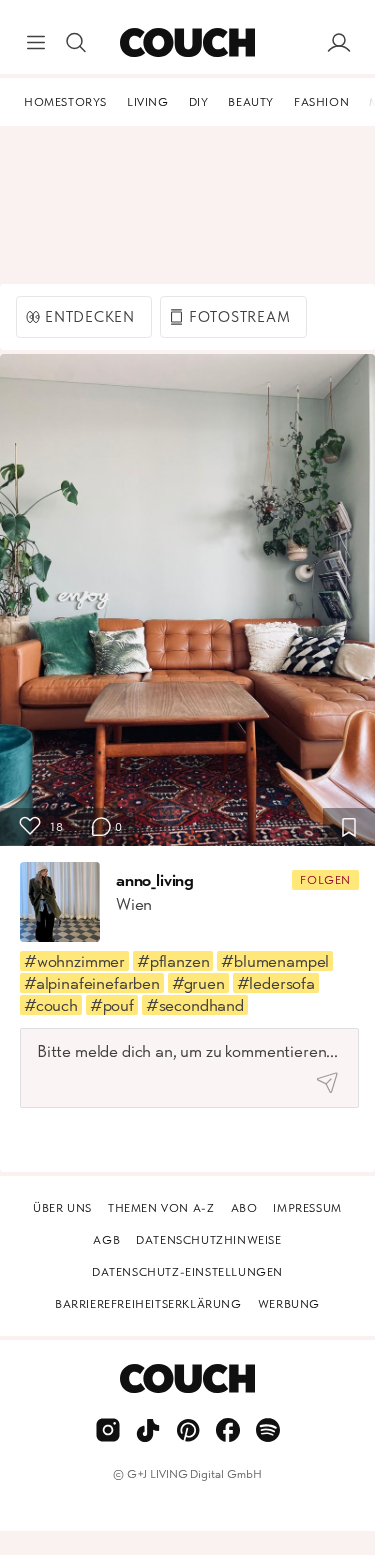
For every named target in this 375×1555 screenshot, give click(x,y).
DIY (199, 102)
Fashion (321, 102)
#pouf (112, 1005)
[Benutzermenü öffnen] (339, 43)
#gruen (198, 983)
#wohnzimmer (74, 961)
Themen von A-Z (161, 1208)
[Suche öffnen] (76, 43)
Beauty (251, 102)
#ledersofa (276, 983)
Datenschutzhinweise (208, 1240)
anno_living (155, 880)
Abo (244, 1208)
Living (148, 102)
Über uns (62, 1208)
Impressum (307, 1208)
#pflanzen (173, 961)
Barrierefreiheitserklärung (148, 1304)
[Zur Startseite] (187, 43)
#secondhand (195, 1005)
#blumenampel (275, 961)
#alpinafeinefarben (92, 983)
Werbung (289, 1304)
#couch (51, 1005)
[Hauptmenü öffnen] (36, 43)
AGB (106, 1240)
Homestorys (65, 102)
